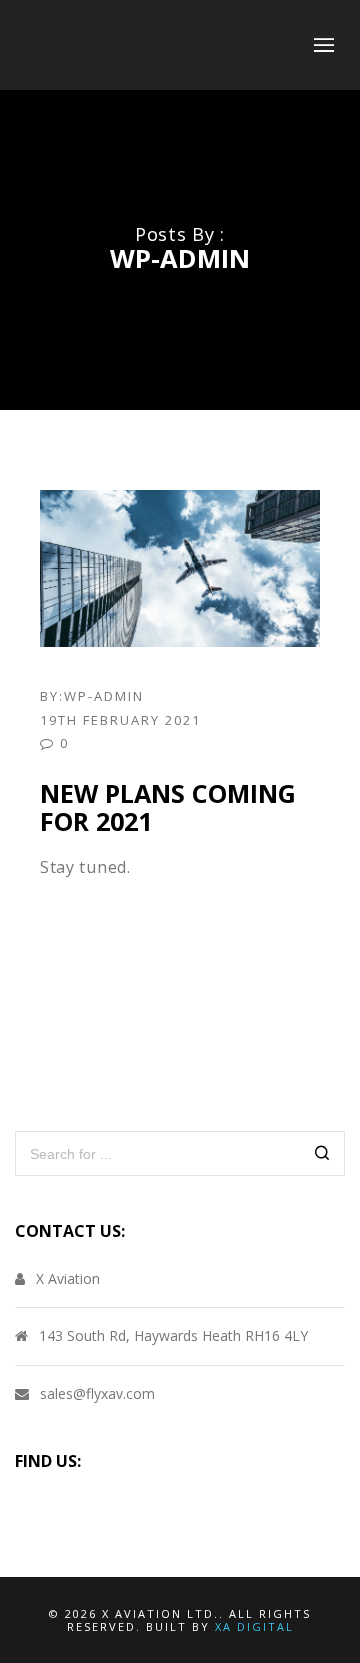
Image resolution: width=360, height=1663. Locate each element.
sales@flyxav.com (97, 1393)
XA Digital (254, 1626)
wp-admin (104, 696)
